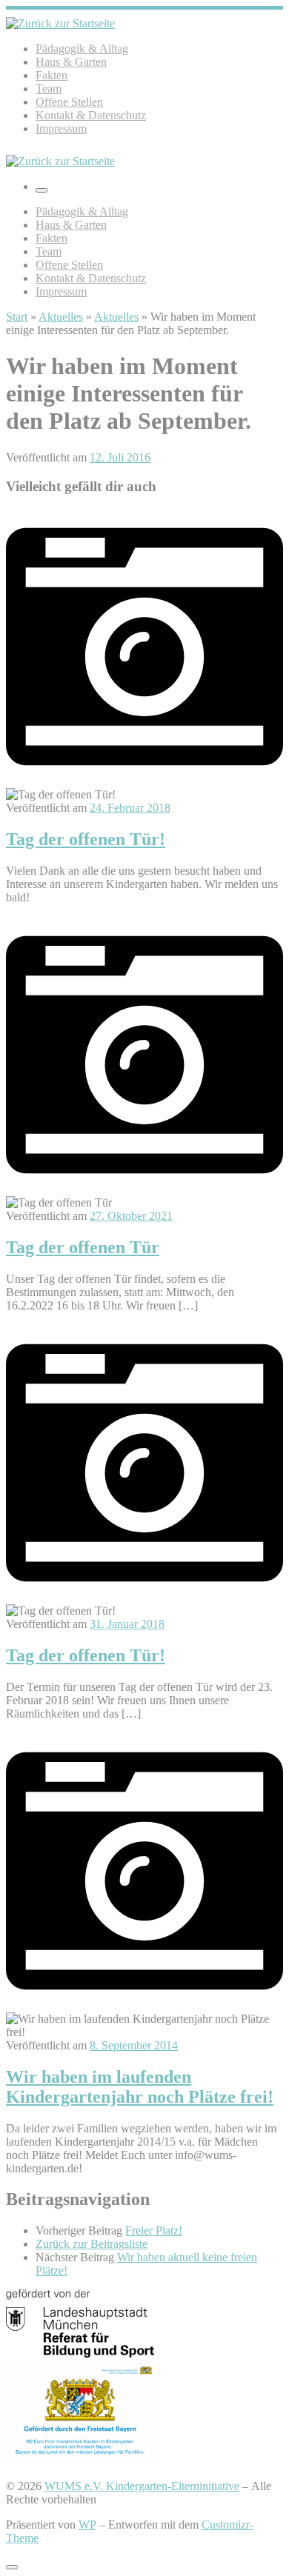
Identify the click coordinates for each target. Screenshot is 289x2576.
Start (17, 317)
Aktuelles (61, 317)
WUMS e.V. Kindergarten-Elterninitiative (142, 2486)
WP (87, 2525)
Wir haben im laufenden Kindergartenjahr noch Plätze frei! (140, 2087)
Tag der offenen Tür (83, 1247)
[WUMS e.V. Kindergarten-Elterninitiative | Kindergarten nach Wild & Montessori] (60, 23)
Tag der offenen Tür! (86, 839)
